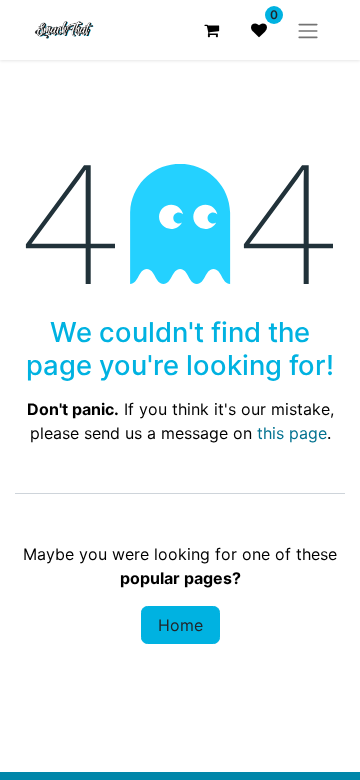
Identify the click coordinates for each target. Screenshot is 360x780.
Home (180, 625)
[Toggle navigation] (308, 30)
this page (292, 433)
